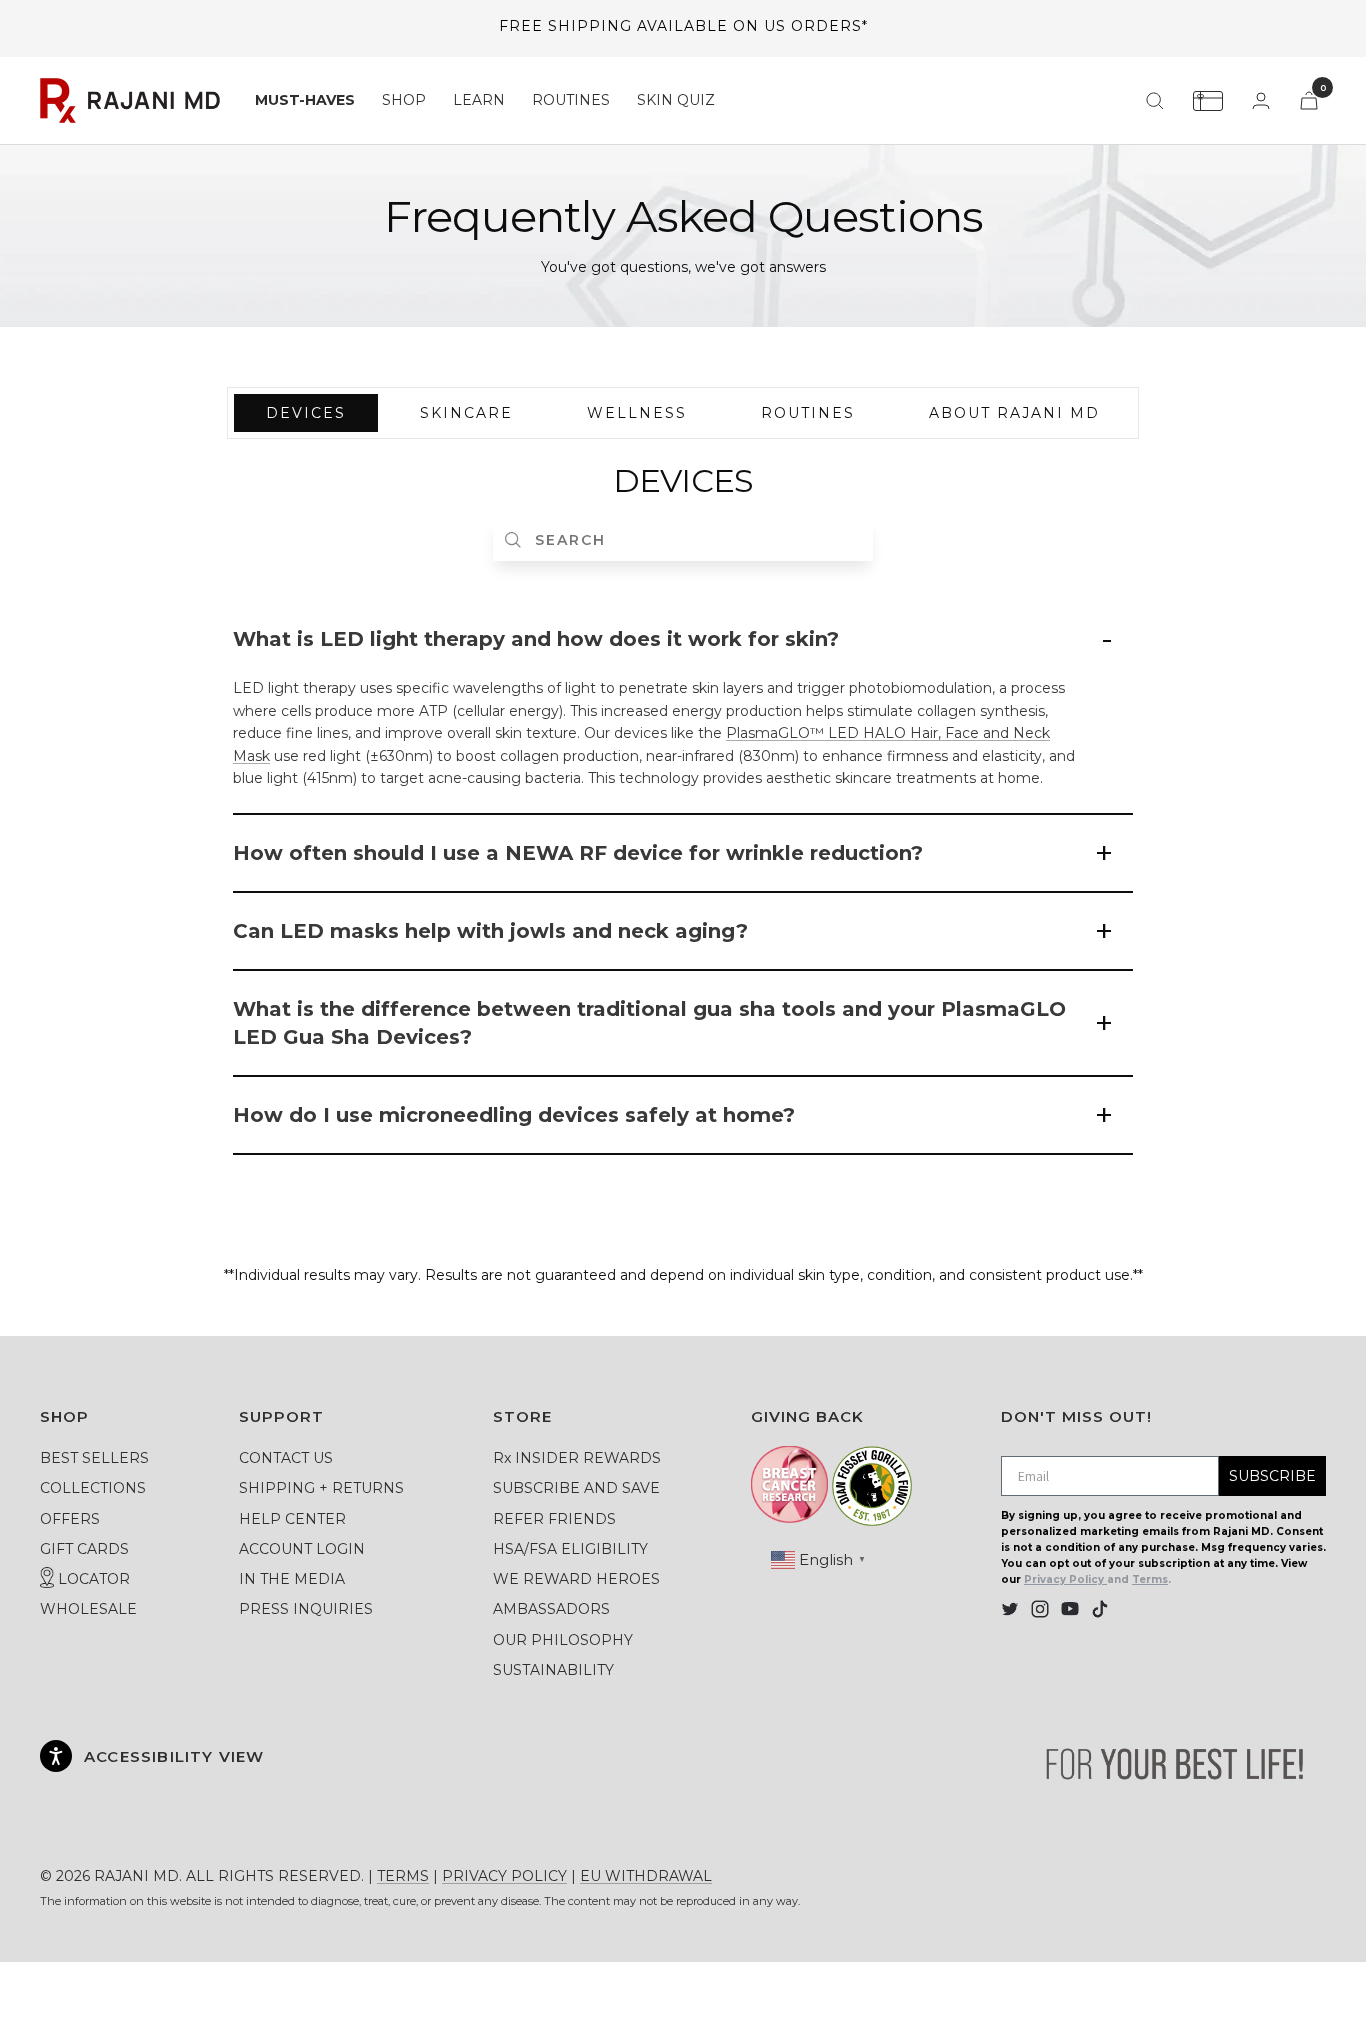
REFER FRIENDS (554, 1519)
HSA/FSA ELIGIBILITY (570, 1549)
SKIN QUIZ (676, 100)
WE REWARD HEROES (576, 1579)
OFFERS (70, 1519)
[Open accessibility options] (56, 1756)
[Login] (1261, 100)
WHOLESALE (88, 1609)
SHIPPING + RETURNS (321, 1488)
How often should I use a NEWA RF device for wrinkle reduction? (578, 853)
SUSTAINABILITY (553, 1670)
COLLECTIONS (93, 1488)
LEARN (479, 100)
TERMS (403, 1876)
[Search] (1155, 101)
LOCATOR (92, 1579)
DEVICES (306, 413)
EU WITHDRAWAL (646, 1876)
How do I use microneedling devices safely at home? (514, 1115)
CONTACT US (286, 1458)
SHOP (404, 100)
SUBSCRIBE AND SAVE (576, 1488)
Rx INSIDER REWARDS (577, 1458)
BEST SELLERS (94, 1458)
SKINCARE (466, 413)
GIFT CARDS (84, 1549)
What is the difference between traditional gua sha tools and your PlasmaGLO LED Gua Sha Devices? (649, 1023)
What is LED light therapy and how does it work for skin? (536, 639)
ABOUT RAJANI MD (1014, 413)
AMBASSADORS (551, 1609)
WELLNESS (637, 413)
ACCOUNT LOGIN (302, 1549)
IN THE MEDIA (292, 1579)
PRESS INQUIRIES (306, 1609)
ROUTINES (571, 100)
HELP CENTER (292, 1519)
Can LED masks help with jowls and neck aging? (490, 931)
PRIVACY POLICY (504, 1876)
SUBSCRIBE (1272, 1476)
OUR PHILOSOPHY (563, 1640)
